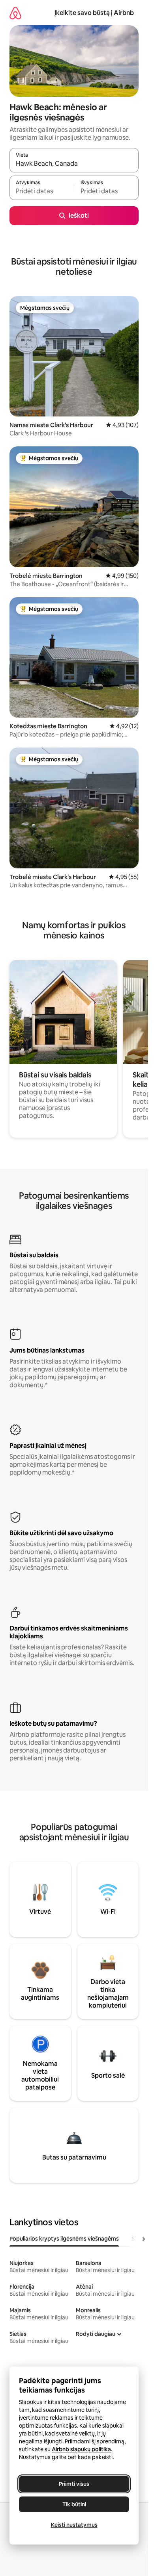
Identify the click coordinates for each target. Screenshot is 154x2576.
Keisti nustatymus (74, 2525)
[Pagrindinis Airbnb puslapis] (15, 13)
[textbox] (42, 191)
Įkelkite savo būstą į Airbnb (94, 13)
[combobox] (74, 164)
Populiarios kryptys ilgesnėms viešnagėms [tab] (64, 2239)
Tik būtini (74, 2504)
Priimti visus (74, 2484)
